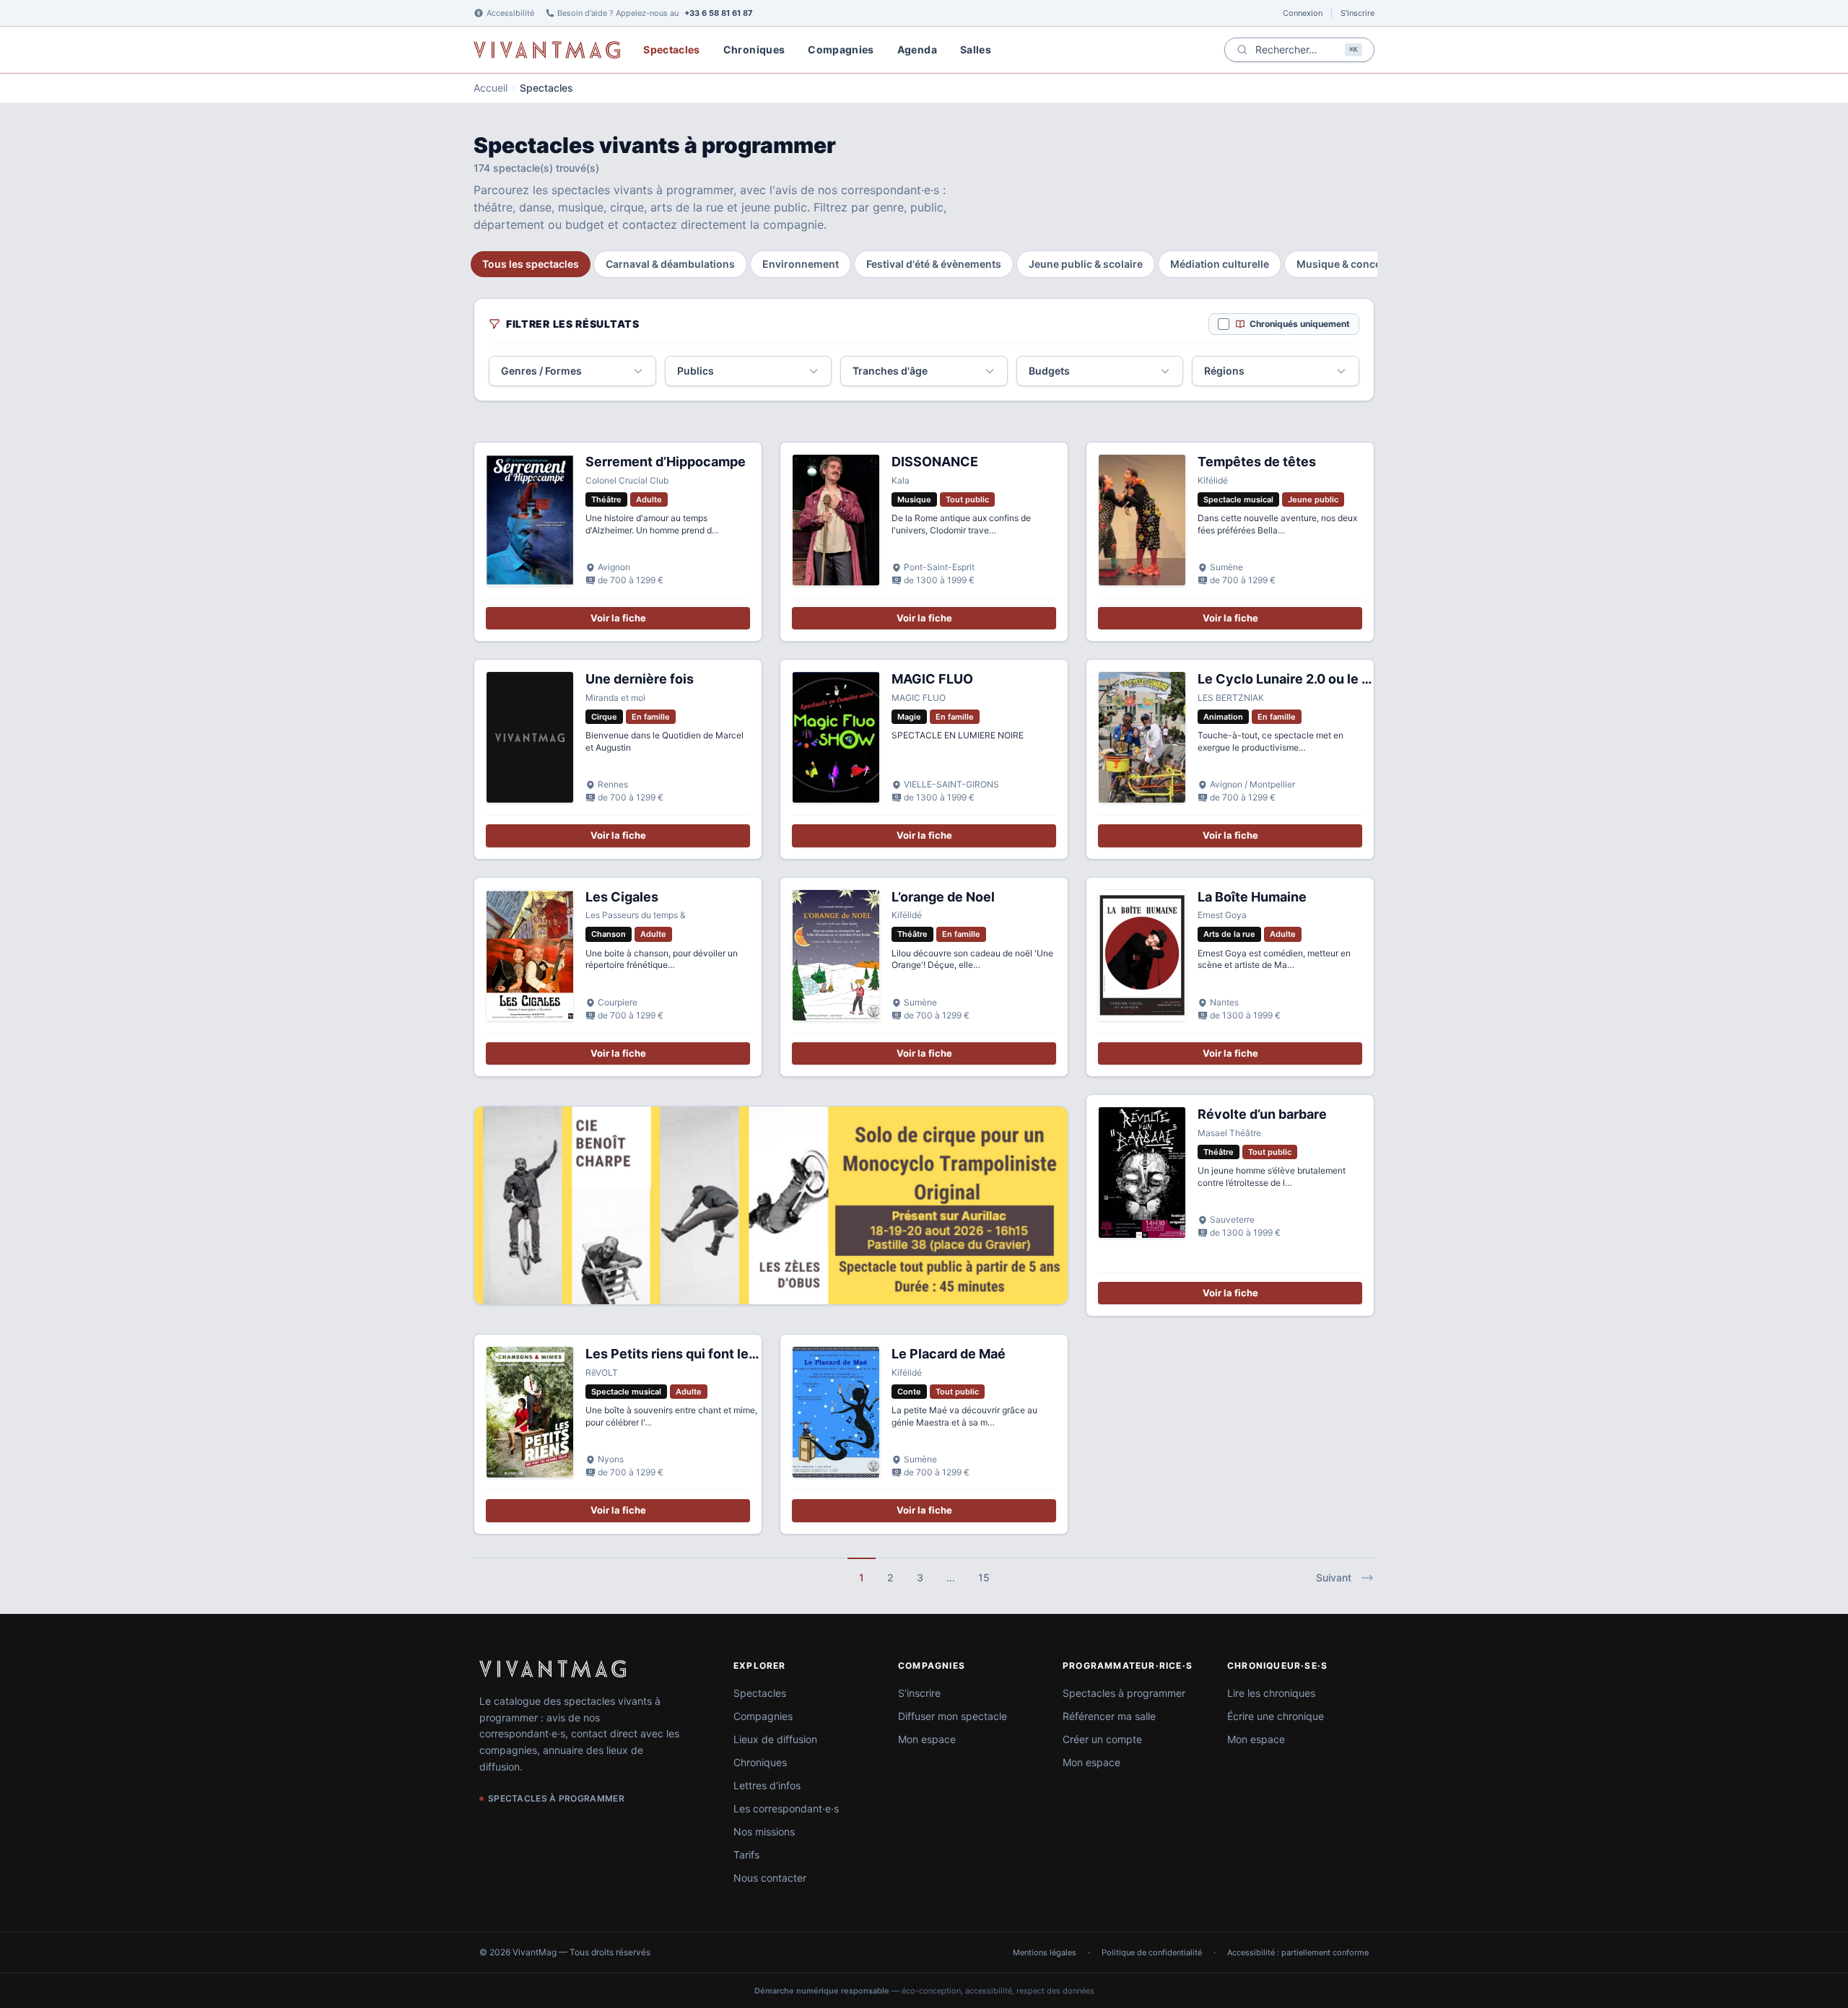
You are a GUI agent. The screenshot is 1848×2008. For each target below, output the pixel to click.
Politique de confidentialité (1152, 1952)
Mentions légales (1045, 1952)
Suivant (1334, 1577)
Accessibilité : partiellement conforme (1298, 1952)
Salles (976, 49)
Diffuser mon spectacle (953, 1716)
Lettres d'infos (767, 1785)
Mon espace (927, 1739)
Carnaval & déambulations (670, 264)
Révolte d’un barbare (1262, 1114)
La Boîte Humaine (1252, 897)
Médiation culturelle (1220, 264)
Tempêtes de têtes (1257, 462)
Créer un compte (1102, 1739)
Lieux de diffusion (775, 1739)
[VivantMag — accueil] (553, 1669)
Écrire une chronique (1276, 1716)
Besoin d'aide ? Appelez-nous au (655, 13)
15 (984, 1577)
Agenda (917, 49)
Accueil (491, 88)
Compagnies (841, 49)
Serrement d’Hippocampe (666, 462)
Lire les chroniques (1271, 1693)
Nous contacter (770, 1878)
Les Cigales (622, 897)
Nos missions (764, 1832)
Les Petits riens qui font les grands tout (708, 1354)
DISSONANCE (935, 462)
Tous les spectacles (531, 264)
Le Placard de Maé (949, 1354)
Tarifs (746, 1855)
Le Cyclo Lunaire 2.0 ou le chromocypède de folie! (1355, 679)
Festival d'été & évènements (934, 264)
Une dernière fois (640, 679)
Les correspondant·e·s (786, 1808)
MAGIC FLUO (932, 679)
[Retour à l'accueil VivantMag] (547, 50)
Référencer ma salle (1109, 1716)
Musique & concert (1343, 264)
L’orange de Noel (943, 897)
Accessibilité (510, 13)
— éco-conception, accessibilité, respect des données (924, 1991)
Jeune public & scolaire (1086, 264)
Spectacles (672, 49)
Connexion (1303, 13)
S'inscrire (1357, 13)
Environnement (801, 264)
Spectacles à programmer (1124, 1693)
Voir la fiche (618, 618)
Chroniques (754, 49)
